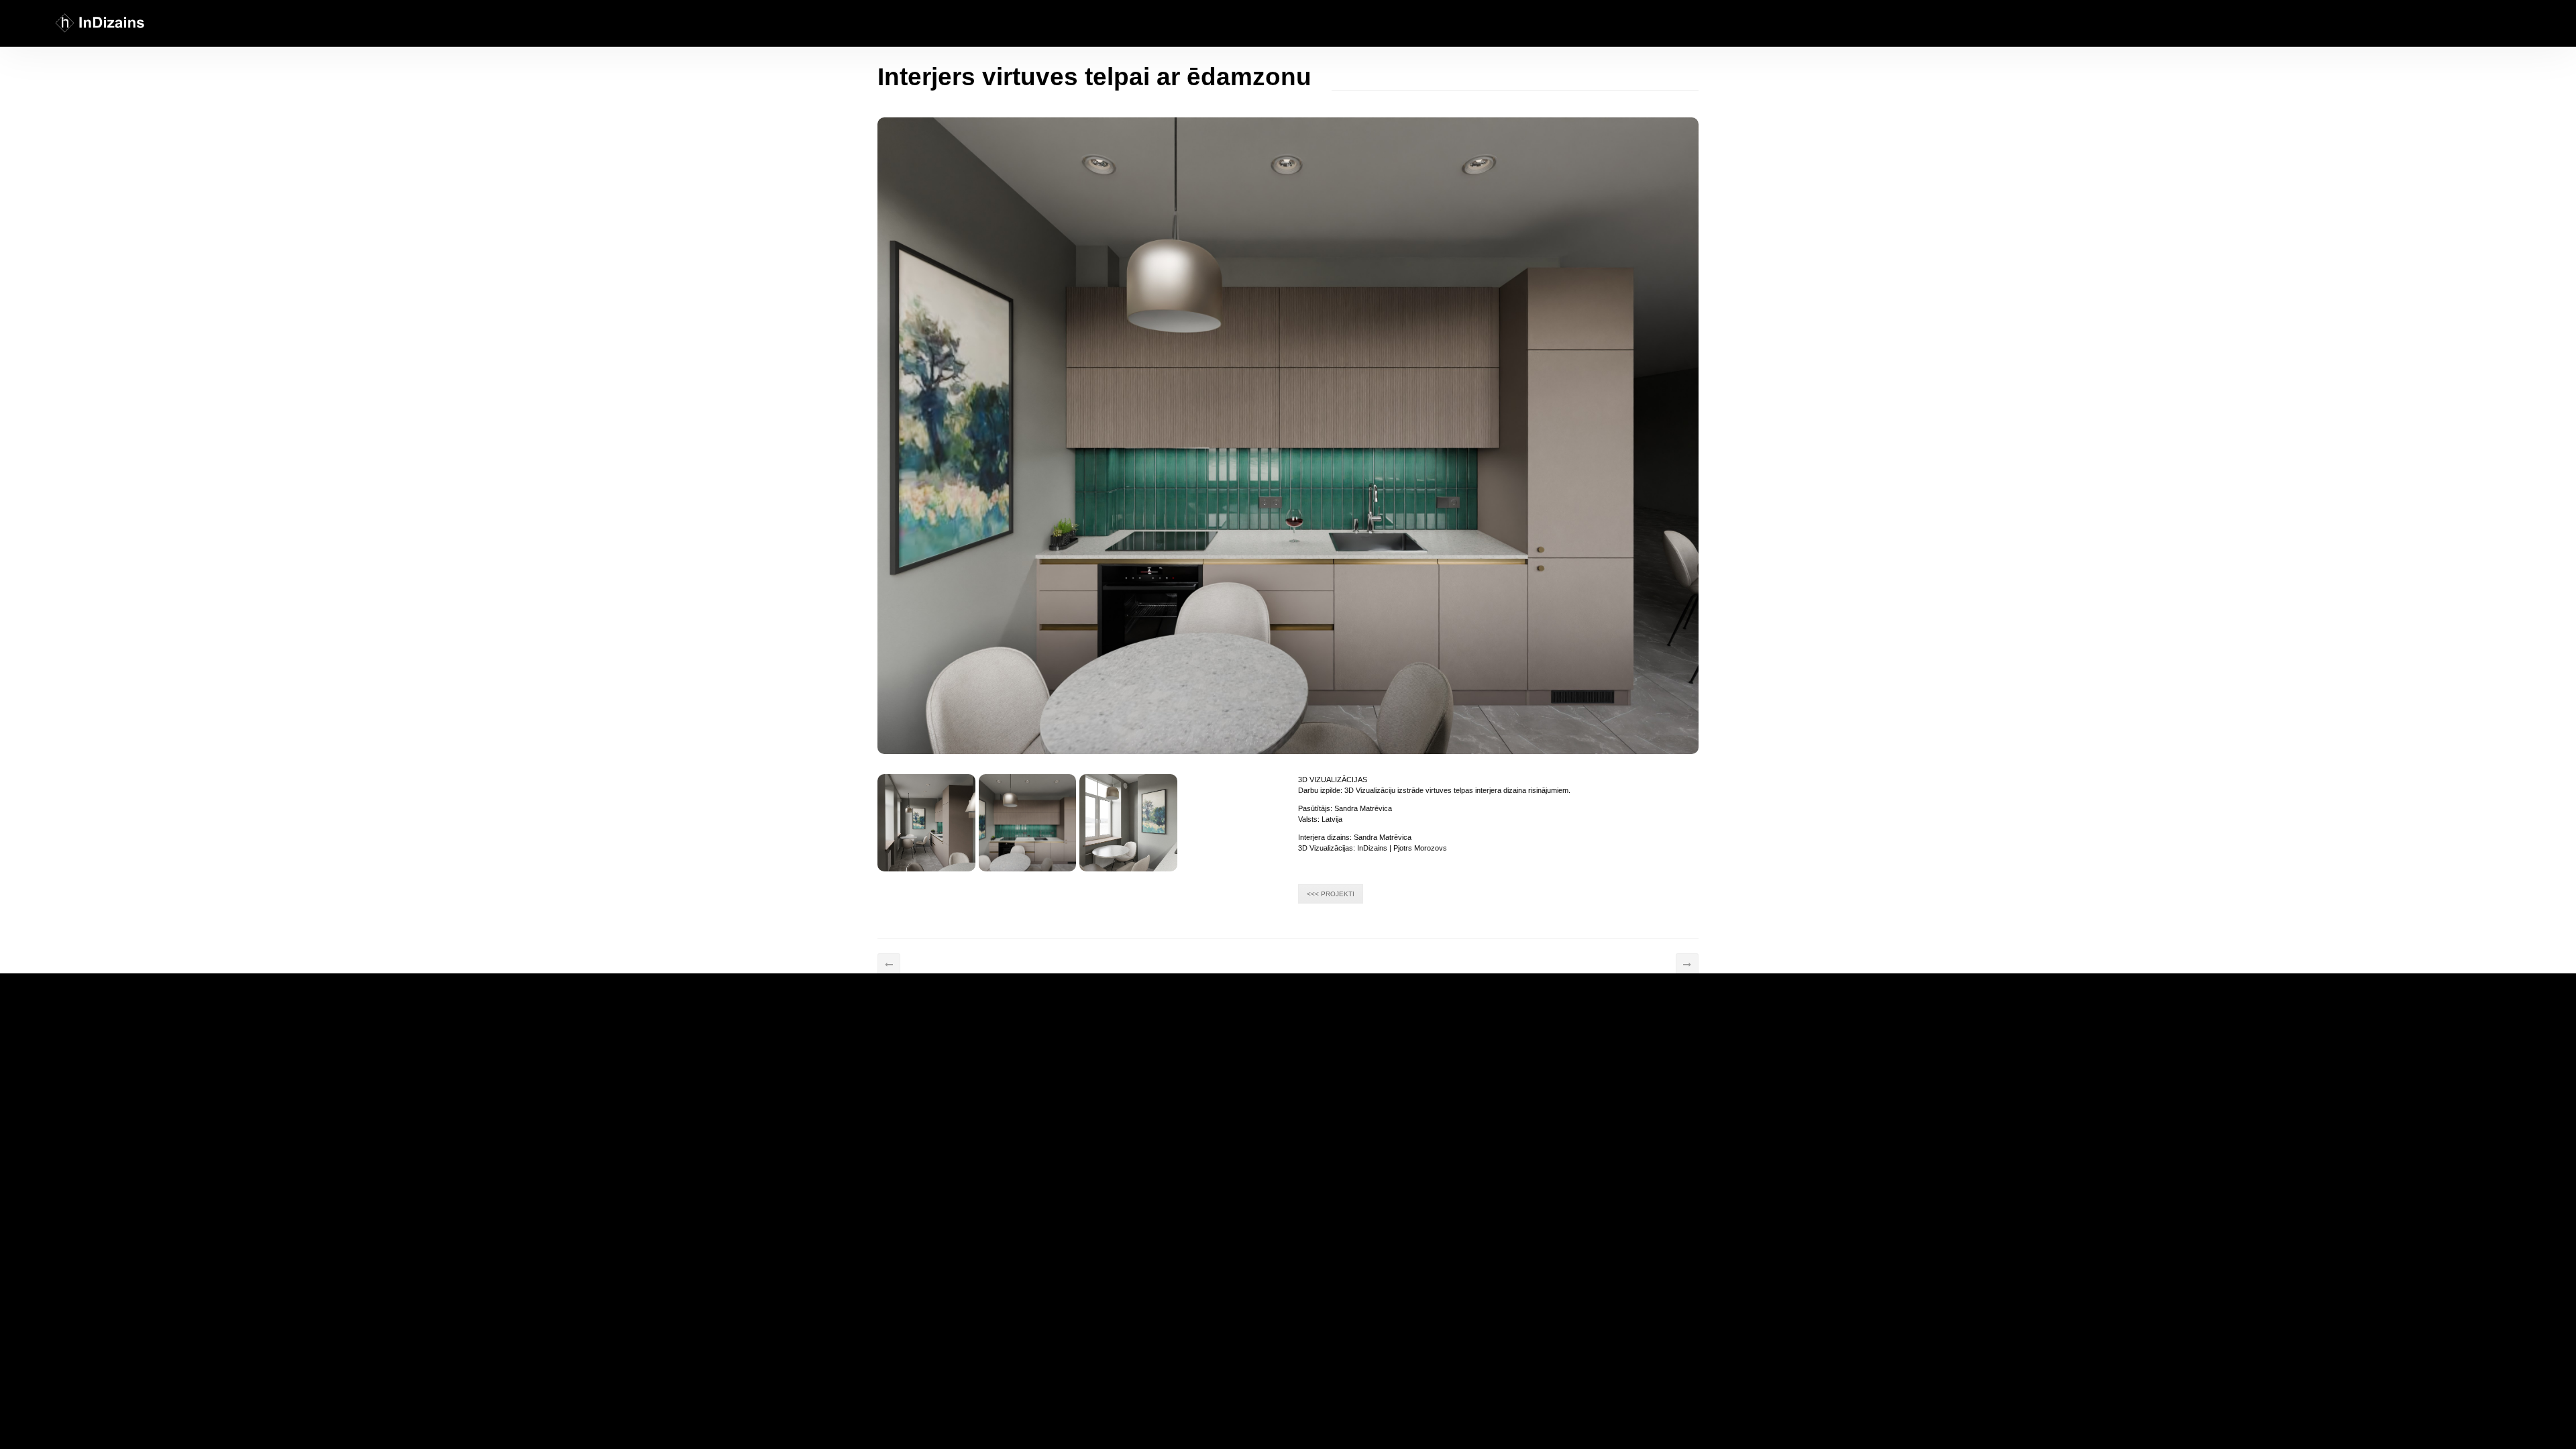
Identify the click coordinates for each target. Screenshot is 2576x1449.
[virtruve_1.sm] (926, 823)
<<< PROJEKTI (1331, 894)
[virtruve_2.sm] (1028, 823)
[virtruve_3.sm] (1128, 823)
